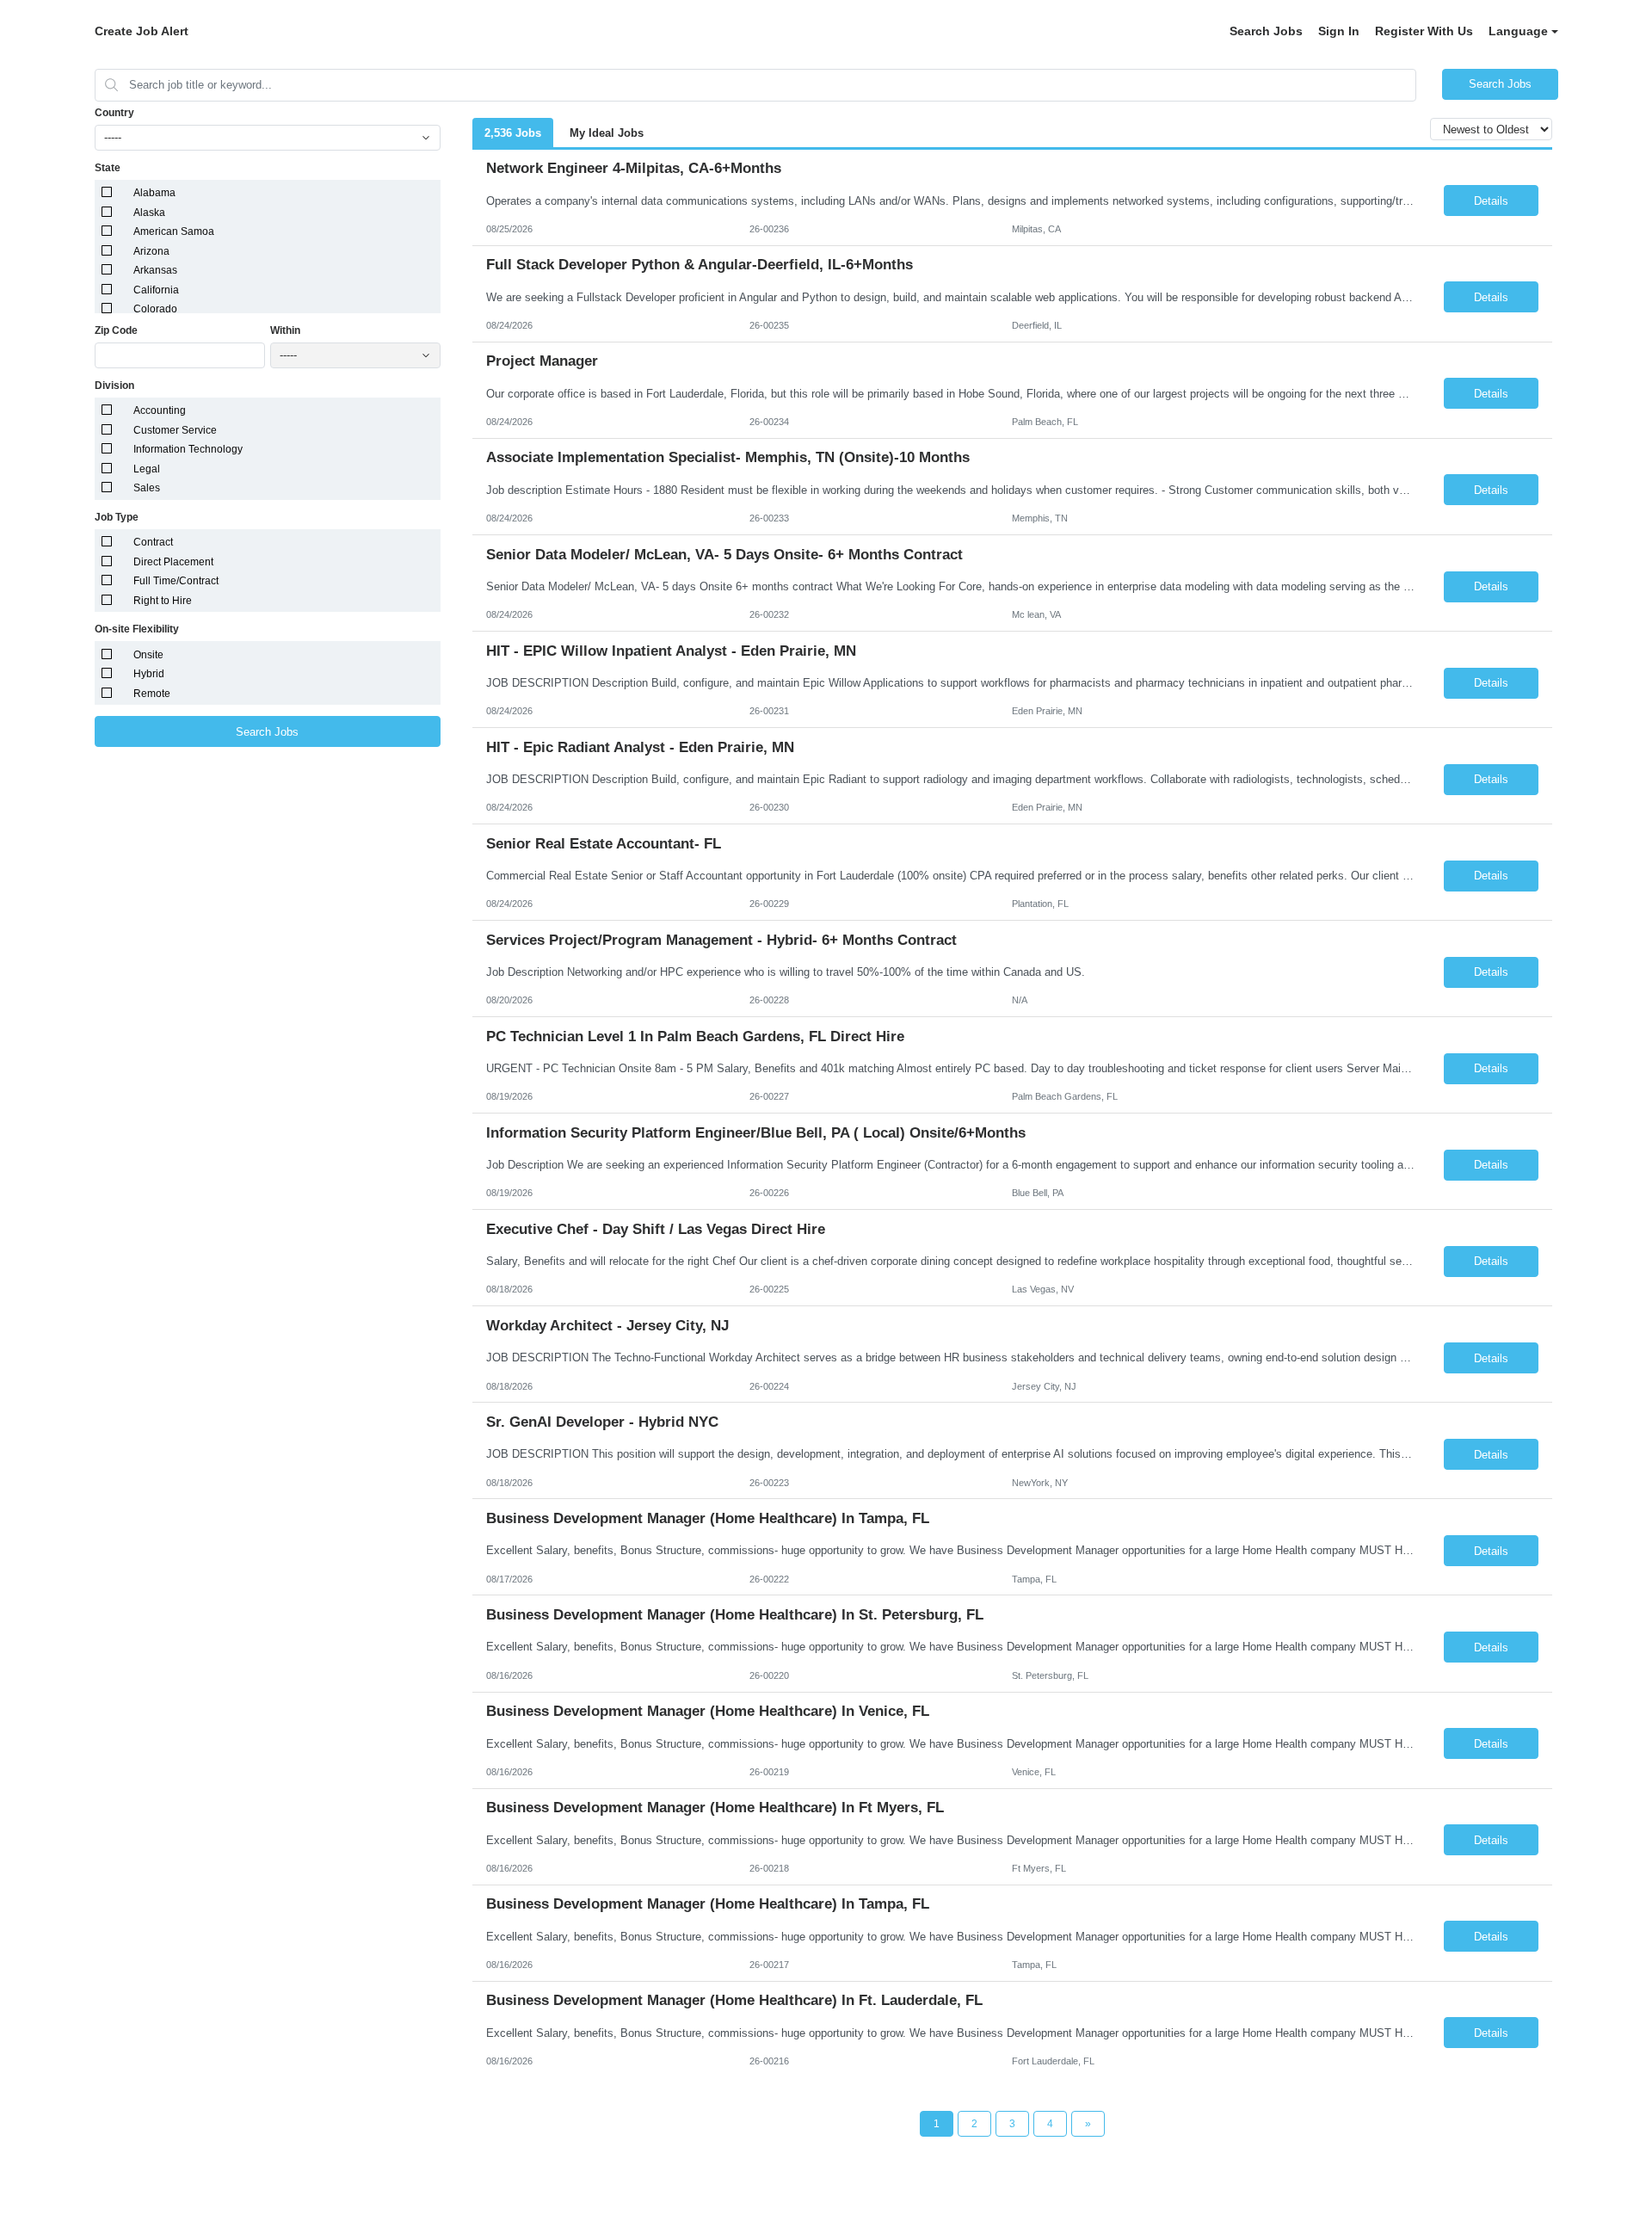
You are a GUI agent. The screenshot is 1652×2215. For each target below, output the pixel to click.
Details (1491, 201)
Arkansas (155, 270)
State (108, 168)
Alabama (154, 193)
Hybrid (149, 674)
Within (285, 330)
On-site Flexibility (137, 629)
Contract (153, 542)
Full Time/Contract (176, 581)
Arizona (151, 251)
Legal (147, 469)
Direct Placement (173, 562)
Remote (152, 694)
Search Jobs (1266, 31)
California (156, 290)
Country (114, 113)
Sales (147, 488)
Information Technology (188, 449)
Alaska (149, 213)
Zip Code (116, 330)
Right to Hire (163, 601)
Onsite (148, 655)
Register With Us (1424, 31)
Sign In (1339, 31)
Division (114, 386)
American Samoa (174, 231)
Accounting (160, 410)
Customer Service (175, 430)
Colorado (155, 309)
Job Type (117, 517)
